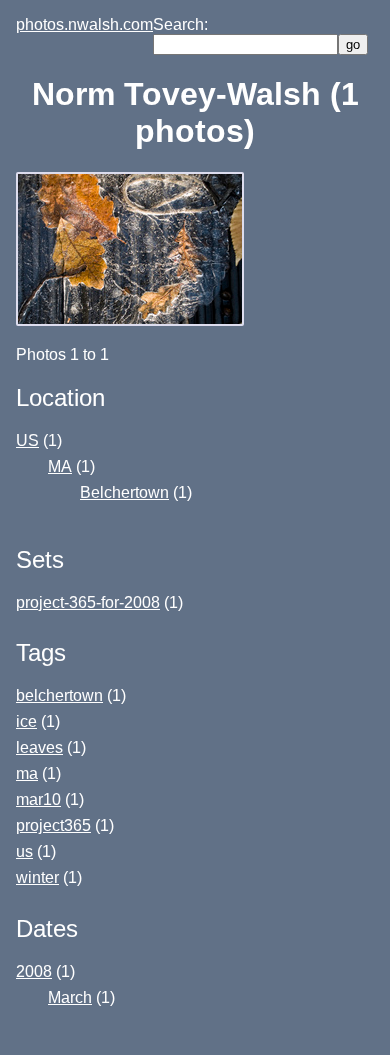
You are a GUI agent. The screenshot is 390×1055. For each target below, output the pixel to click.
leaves (39, 747)
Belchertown (124, 492)
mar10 (38, 799)
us (24, 851)
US (27, 440)
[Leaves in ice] (132, 320)
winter (37, 877)
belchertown (59, 695)
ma (27, 773)
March (70, 997)
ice (26, 721)
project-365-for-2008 (88, 602)
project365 (53, 825)
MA (60, 466)
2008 (34, 971)
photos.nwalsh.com (84, 24)
